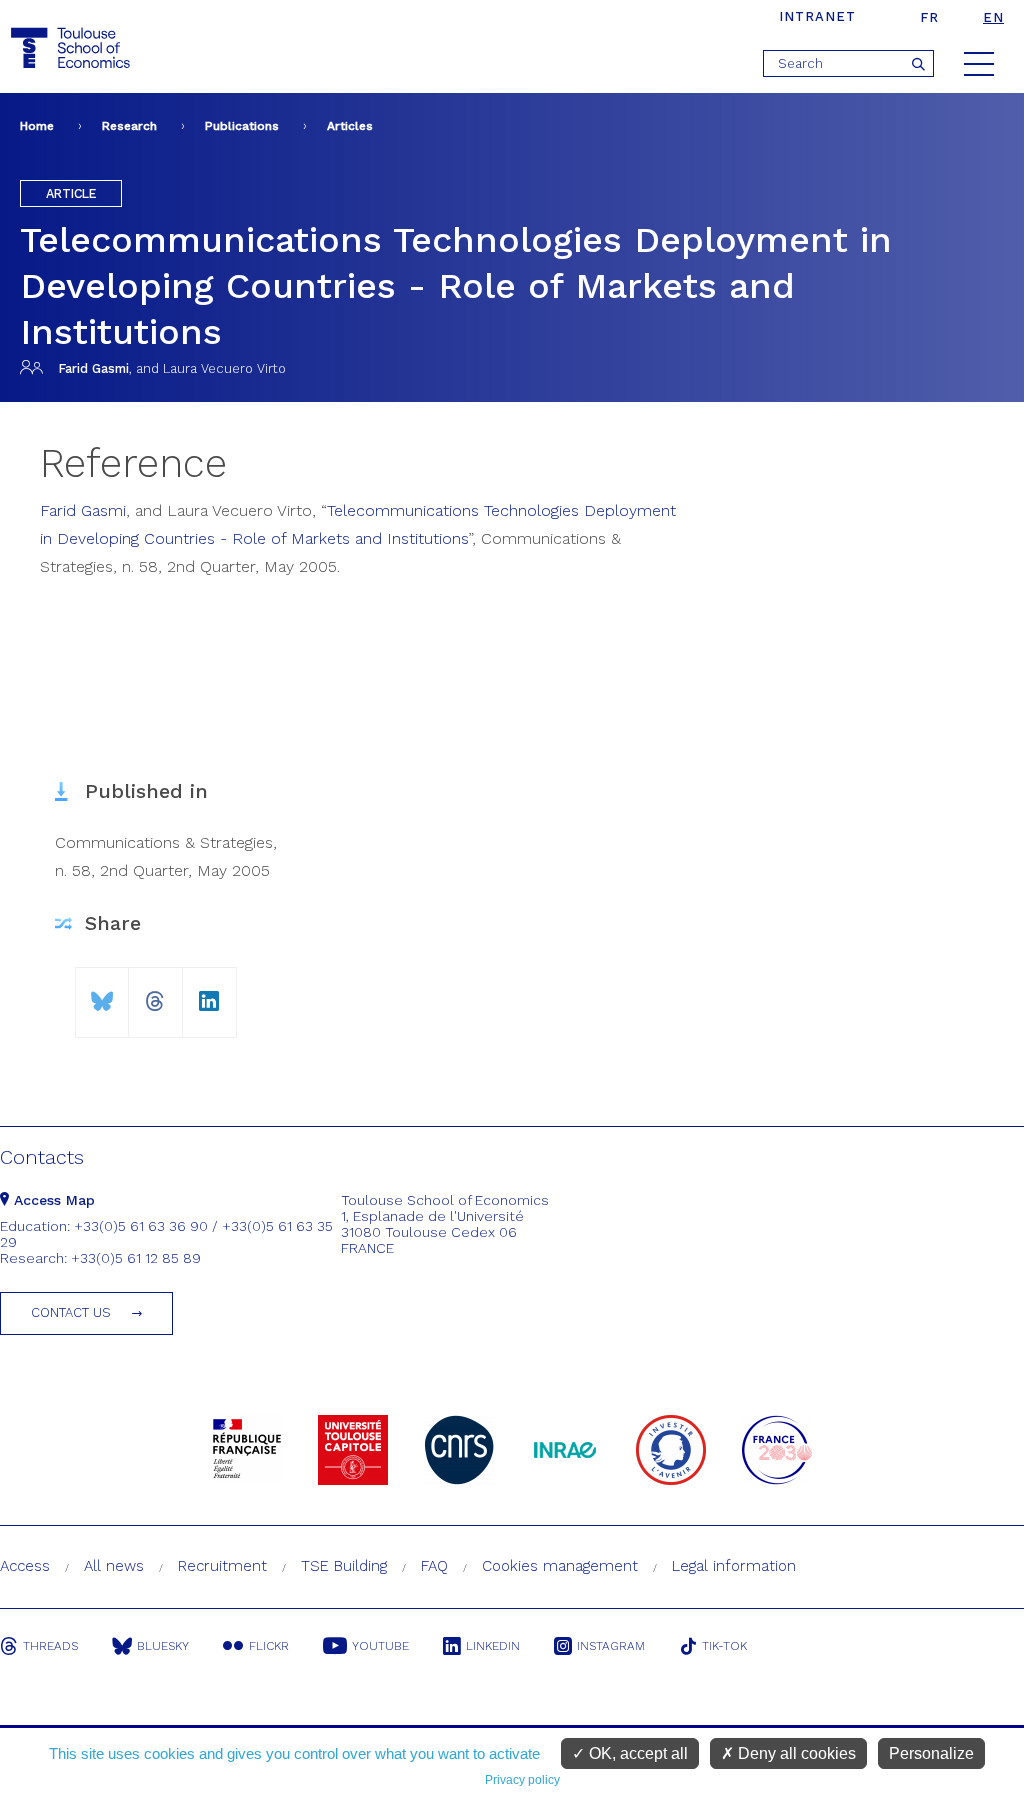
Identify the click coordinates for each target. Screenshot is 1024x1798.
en (993, 17)
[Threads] (155, 993)
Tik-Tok (724, 1646)
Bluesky (163, 1646)
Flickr (269, 1646)
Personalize (931, 1753)
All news (114, 1566)
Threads (50, 1646)
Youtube (380, 1646)
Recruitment (222, 1566)
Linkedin (493, 1646)
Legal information (734, 1566)
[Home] (73, 48)
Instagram (611, 1646)
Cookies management (560, 1566)
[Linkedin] (209, 993)
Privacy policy (522, 1780)
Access (25, 1566)
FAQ (434, 1566)
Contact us (71, 1312)
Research (129, 126)
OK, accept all (636, 1753)
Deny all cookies (795, 1753)
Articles (350, 126)
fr (929, 17)
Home (37, 126)
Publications (242, 126)
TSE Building (344, 1566)
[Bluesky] (102, 993)
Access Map (52, 1200)
